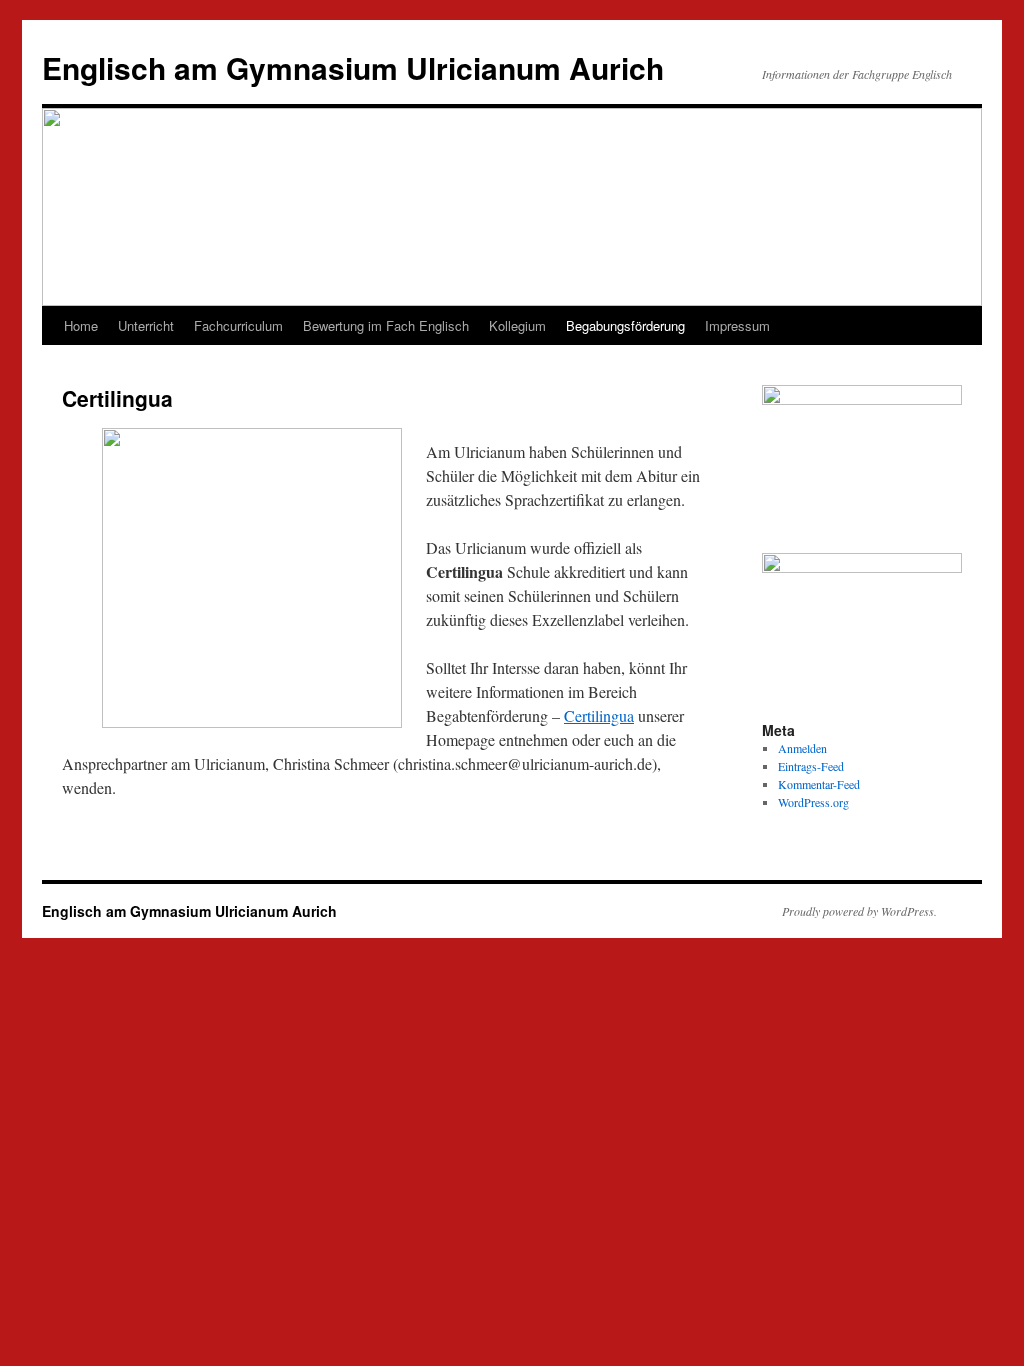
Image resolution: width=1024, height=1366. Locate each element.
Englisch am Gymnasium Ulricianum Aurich (353, 67)
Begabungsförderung (625, 325)
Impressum (737, 325)
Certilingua (599, 715)
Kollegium (517, 325)
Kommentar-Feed (819, 784)
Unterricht (146, 325)
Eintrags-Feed (811, 766)
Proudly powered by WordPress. (859, 911)
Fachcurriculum (238, 325)
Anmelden (802, 748)
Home (81, 325)
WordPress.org (813, 802)
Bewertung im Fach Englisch (386, 325)
